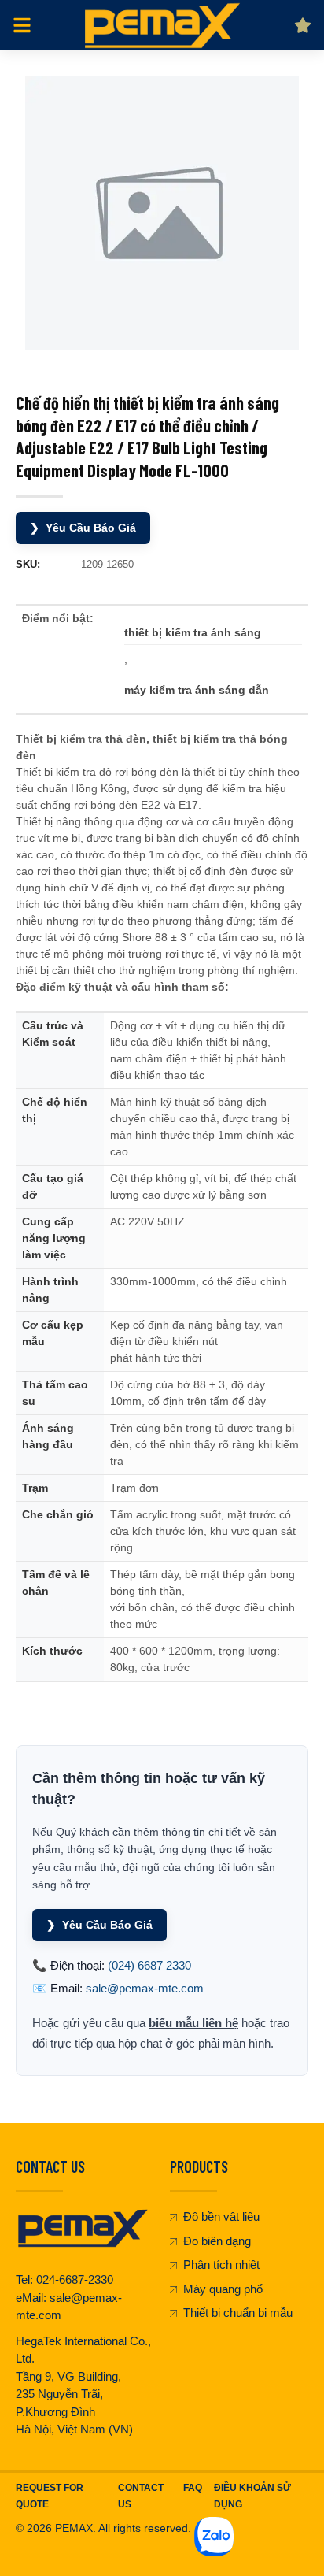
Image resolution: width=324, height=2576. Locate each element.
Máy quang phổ (223, 2289)
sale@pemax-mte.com (145, 1988)
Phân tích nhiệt (221, 2265)
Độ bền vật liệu (221, 2216)
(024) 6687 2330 (149, 1965)
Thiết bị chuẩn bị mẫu (238, 2313)
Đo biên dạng (217, 2241)
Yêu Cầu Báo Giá (83, 528)
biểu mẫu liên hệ (193, 2023)
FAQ (193, 2488)
